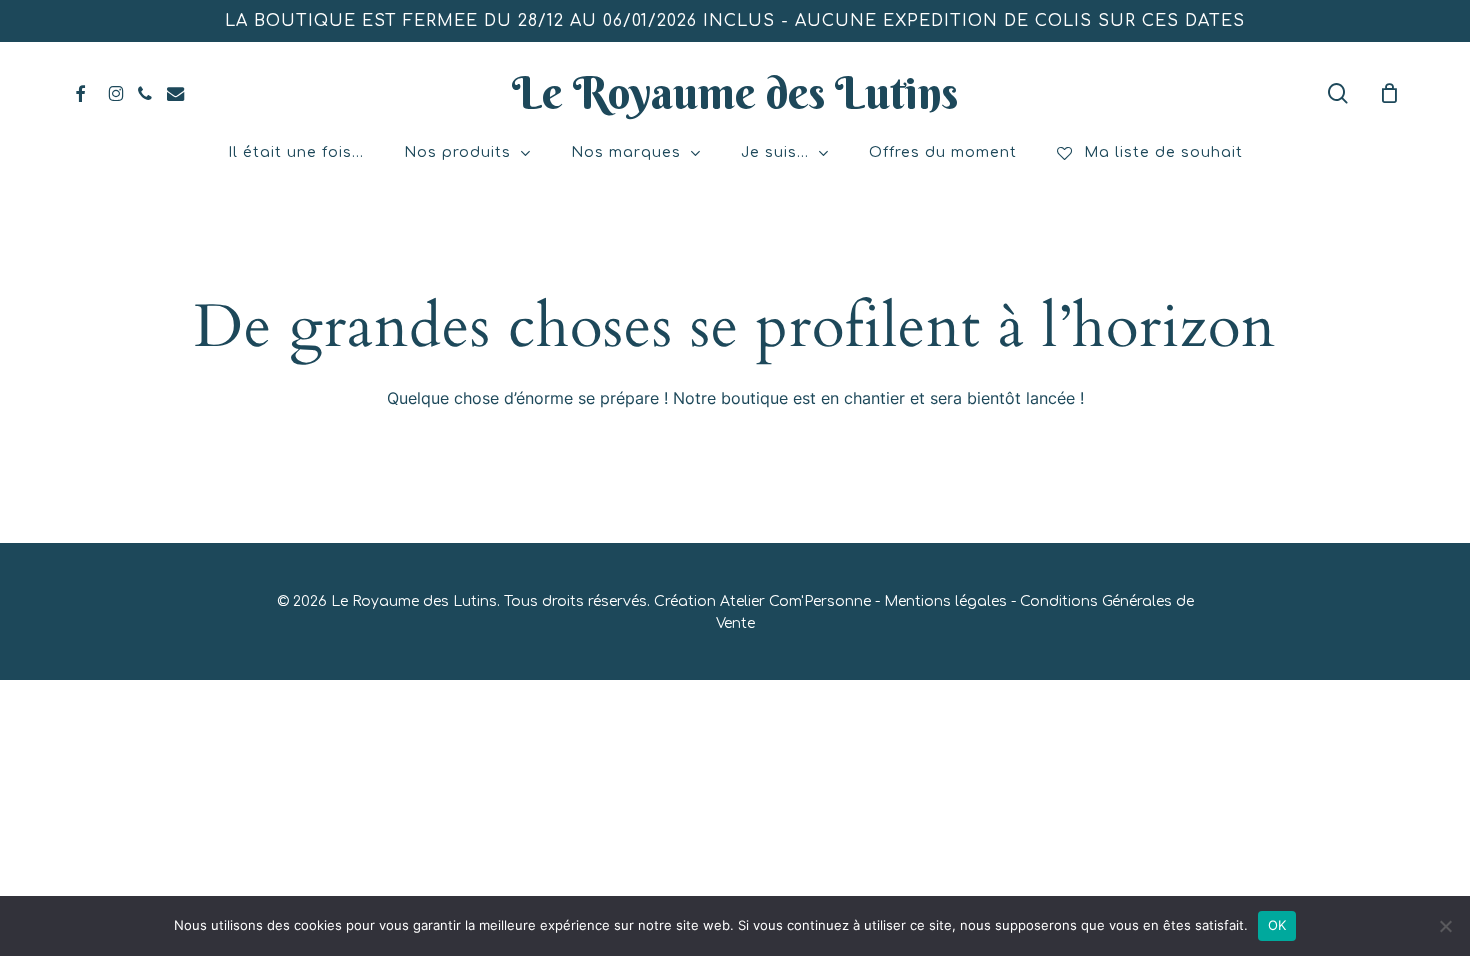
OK (1277, 925)
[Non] (1445, 926)
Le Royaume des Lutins (735, 93)
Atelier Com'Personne (795, 601)
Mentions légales (945, 601)
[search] (1338, 93)
